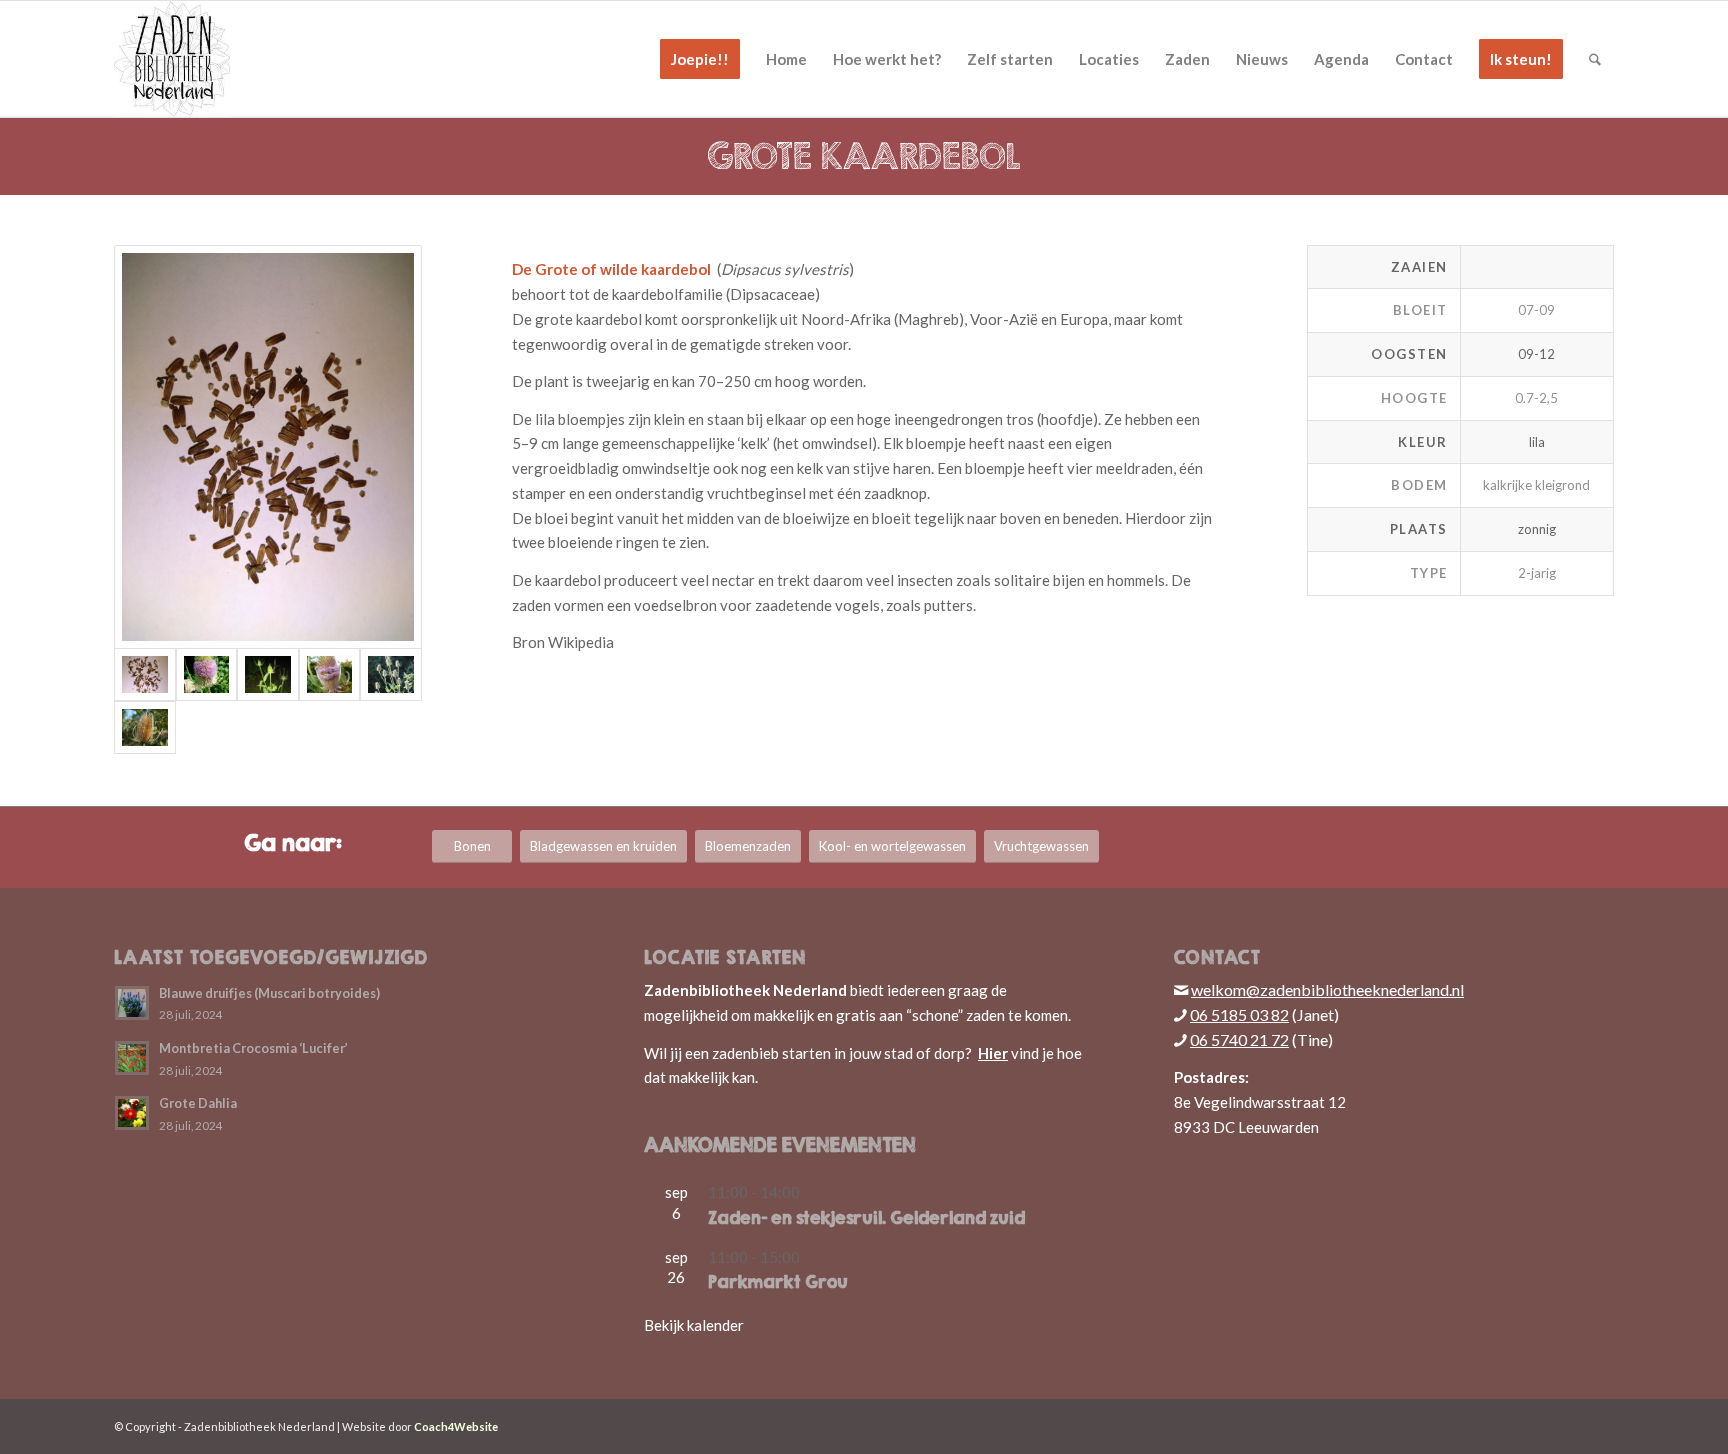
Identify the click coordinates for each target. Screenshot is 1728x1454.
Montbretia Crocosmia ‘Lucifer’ (253, 1048)
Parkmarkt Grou (778, 1282)
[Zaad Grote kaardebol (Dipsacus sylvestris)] (268, 447)
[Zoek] (1595, 59)
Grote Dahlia (198, 1103)
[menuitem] (700, 59)
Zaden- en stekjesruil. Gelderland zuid (866, 1218)
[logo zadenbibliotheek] (172, 59)
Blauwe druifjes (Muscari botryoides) (269, 993)
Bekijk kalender (694, 1325)
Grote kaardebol (864, 155)
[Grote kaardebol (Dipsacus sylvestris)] (207, 674)
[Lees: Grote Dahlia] (132, 1113)
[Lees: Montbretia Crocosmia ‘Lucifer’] (132, 1058)
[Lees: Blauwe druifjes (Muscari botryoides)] (132, 1003)
